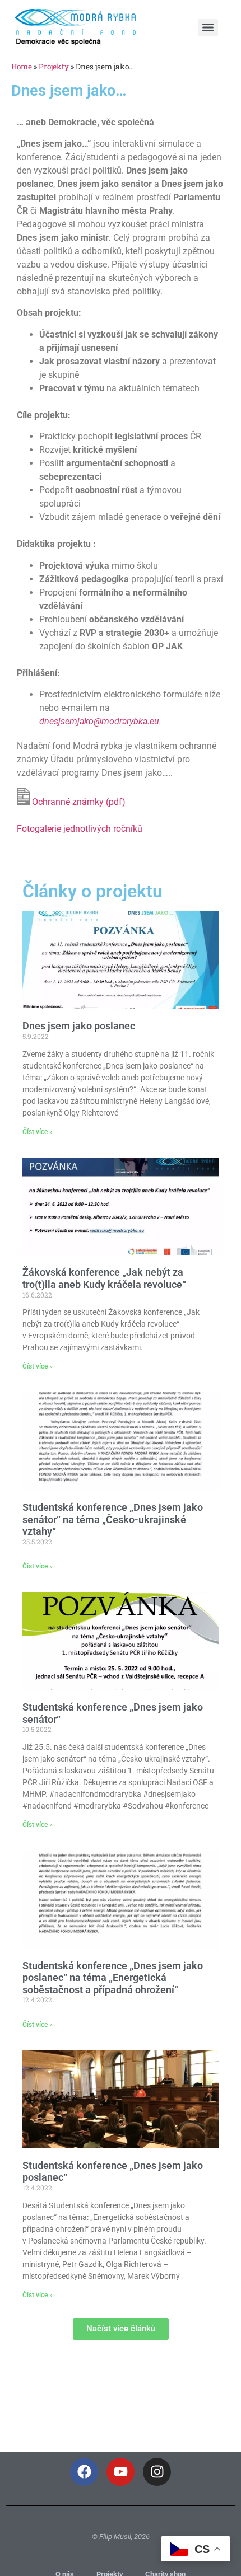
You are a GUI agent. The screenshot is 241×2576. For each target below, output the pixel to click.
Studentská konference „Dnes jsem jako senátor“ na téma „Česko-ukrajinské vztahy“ (113, 1519)
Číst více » (38, 1132)
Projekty (54, 67)
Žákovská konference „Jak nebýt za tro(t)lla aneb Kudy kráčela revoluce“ (104, 1278)
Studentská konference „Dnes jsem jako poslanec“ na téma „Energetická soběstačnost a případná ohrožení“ (113, 1978)
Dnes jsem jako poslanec (79, 1026)
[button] (121, 2329)
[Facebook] (84, 2472)
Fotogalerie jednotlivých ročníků (80, 829)
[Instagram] (157, 2472)
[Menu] (208, 27)
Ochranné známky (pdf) (78, 802)
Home (22, 67)
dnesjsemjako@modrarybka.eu (99, 721)
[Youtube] (121, 2472)
